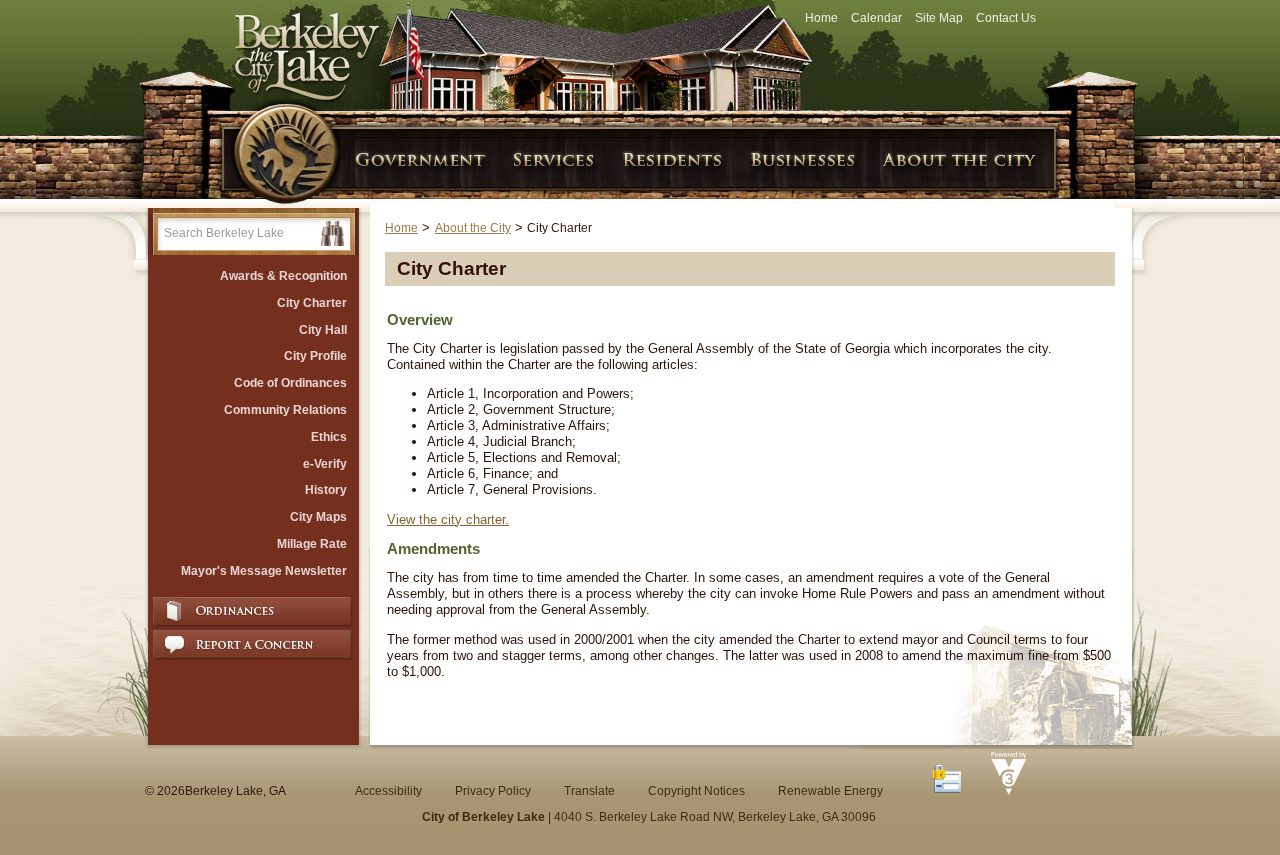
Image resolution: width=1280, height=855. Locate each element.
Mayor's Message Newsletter (264, 571)
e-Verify (325, 464)
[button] (332, 233)
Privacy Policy (493, 791)
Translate (589, 791)
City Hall (323, 330)
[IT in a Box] (1004, 791)
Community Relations (285, 410)
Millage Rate (312, 544)
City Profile (315, 356)
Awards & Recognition (283, 276)
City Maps (318, 517)
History (326, 490)
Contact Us (1006, 18)
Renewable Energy (830, 791)
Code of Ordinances (290, 383)
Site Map (939, 18)
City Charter (312, 303)
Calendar (876, 18)
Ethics (329, 437)
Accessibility (388, 791)
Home (821, 18)
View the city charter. (448, 519)
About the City (473, 228)
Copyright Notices (696, 791)
